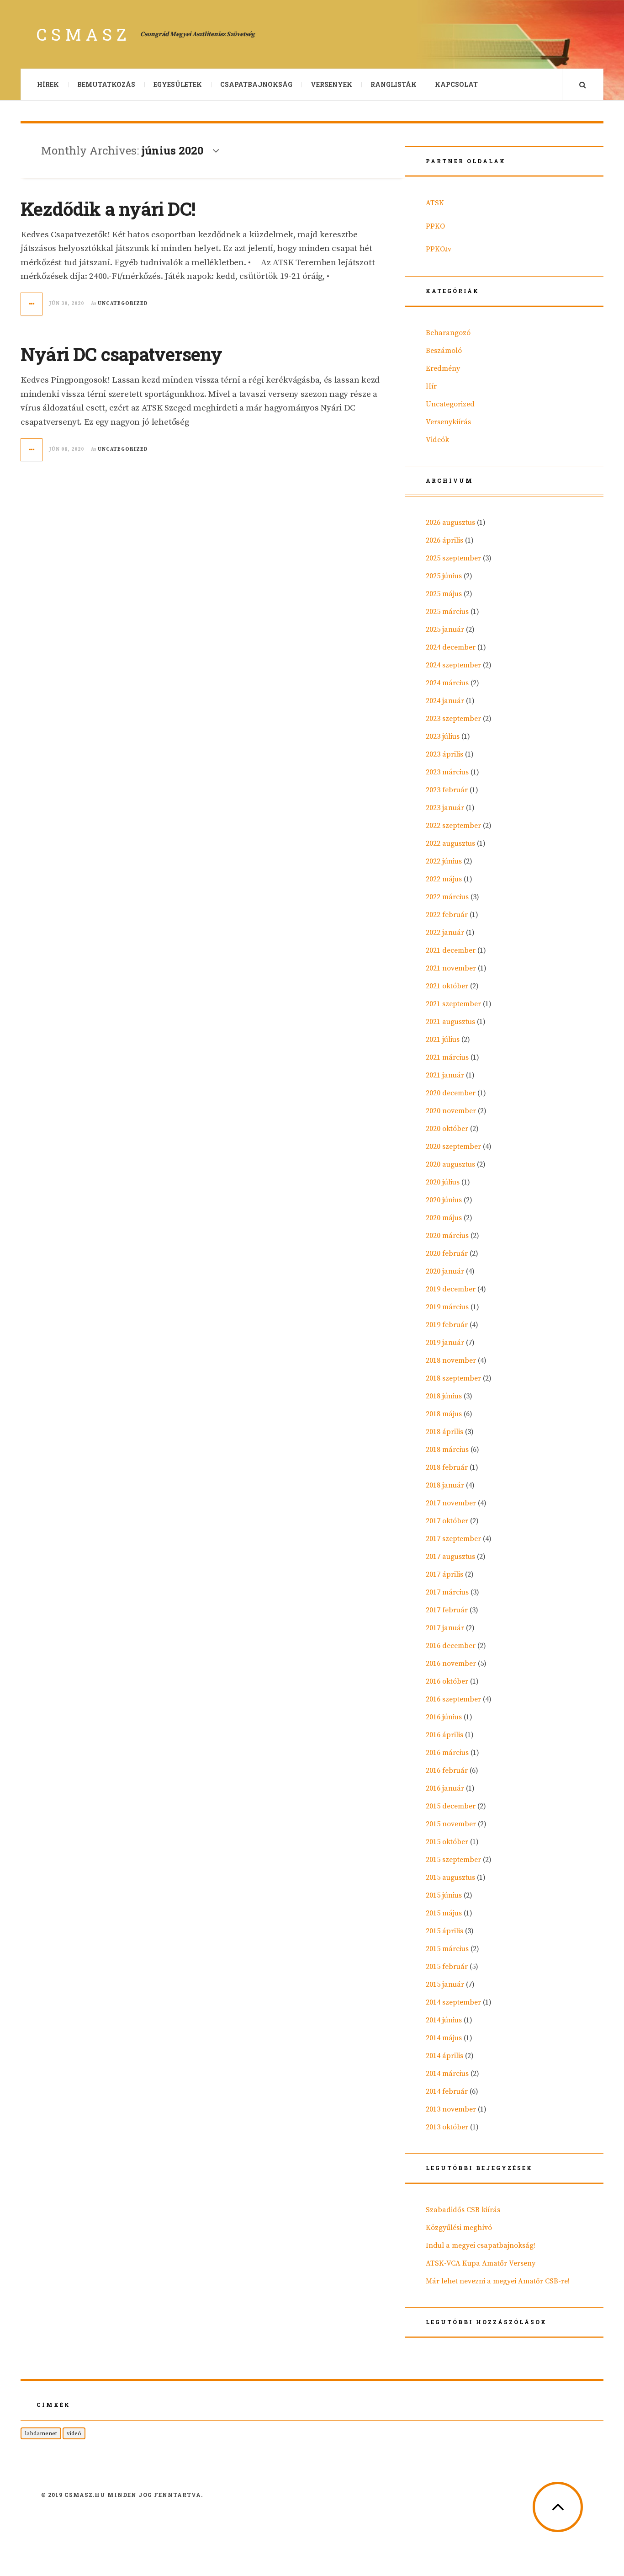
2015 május (444, 1913)
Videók (437, 440)
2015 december (451, 1806)
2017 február (447, 1610)
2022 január (445, 933)
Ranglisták (394, 84)
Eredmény (443, 368)
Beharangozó (448, 333)
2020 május (444, 1218)
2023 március (447, 772)
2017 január (445, 1628)
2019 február (447, 1325)
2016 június (444, 1717)
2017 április (444, 1574)
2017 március (447, 1592)
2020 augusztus (450, 1164)
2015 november (451, 1824)
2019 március (447, 1307)
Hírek (48, 84)
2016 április (444, 1735)
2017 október (447, 1521)
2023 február (447, 790)
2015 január (445, 1984)
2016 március (447, 1753)
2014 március (447, 2074)
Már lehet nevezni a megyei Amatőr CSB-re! (498, 2281)
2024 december (451, 647)
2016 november (451, 1664)
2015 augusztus (450, 1877)
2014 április (444, 2056)
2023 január (445, 808)
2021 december (451, 950)
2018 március (447, 1450)
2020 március (447, 1236)
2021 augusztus (450, 1022)
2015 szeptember (453, 1860)
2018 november (451, 1360)
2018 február (447, 1467)
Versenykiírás (448, 422)
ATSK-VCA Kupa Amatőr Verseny (481, 2263)
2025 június (444, 576)
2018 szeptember (453, 1378)
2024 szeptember (453, 665)
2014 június (444, 2020)
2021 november (451, 968)
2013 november (451, 2109)
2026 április (444, 540)
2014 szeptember (453, 2002)
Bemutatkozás (106, 84)
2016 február (447, 1771)
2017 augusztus (450, 1557)
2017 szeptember (453, 1539)
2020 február (447, 1253)
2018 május (444, 1414)
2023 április (444, 754)
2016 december (451, 1646)
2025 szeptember (453, 558)
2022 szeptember (453, 826)
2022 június (444, 861)
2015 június (444, 1895)
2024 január (445, 701)
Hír (431, 386)
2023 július (443, 736)
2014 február (447, 2091)
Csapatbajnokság (256, 84)
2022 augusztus (450, 843)
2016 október (447, 1681)
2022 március (447, 897)
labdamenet (41, 2433)
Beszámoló (444, 351)
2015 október (447, 1842)
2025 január (445, 629)
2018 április (444, 1432)
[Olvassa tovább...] (32, 304)
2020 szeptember (453, 1147)
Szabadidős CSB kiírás (463, 2210)
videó (74, 2433)
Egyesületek (178, 84)
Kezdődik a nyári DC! (108, 209)
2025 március (447, 612)
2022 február (447, 915)
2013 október (447, 2127)
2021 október (447, 986)
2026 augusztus (450, 523)
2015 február (447, 1967)
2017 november (451, 1503)
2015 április (444, 1931)
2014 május (444, 2038)
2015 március (447, 1949)
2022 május (444, 879)
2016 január (445, 1788)
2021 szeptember (453, 1004)
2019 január (445, 1343)
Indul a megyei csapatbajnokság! (481, 2245)
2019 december (451, 1289)
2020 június (444, 1200)
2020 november (451, 1111)
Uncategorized (123, 304)
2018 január (445, 1485)
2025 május (444, 594)
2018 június (444, 1396)
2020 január (445, 1271)
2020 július (443, 1182)
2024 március (447, 683)
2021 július (443, 1040)
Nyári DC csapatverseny (121, 354)
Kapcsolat (456, 84)
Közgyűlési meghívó (459, 2228)
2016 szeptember (453, 1699)
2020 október (447, 1129)
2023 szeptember (453, 719)
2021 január (445, 1075)
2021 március (447, 1057)
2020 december (451, 1093)
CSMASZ (84, 34)
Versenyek (331, 84)
